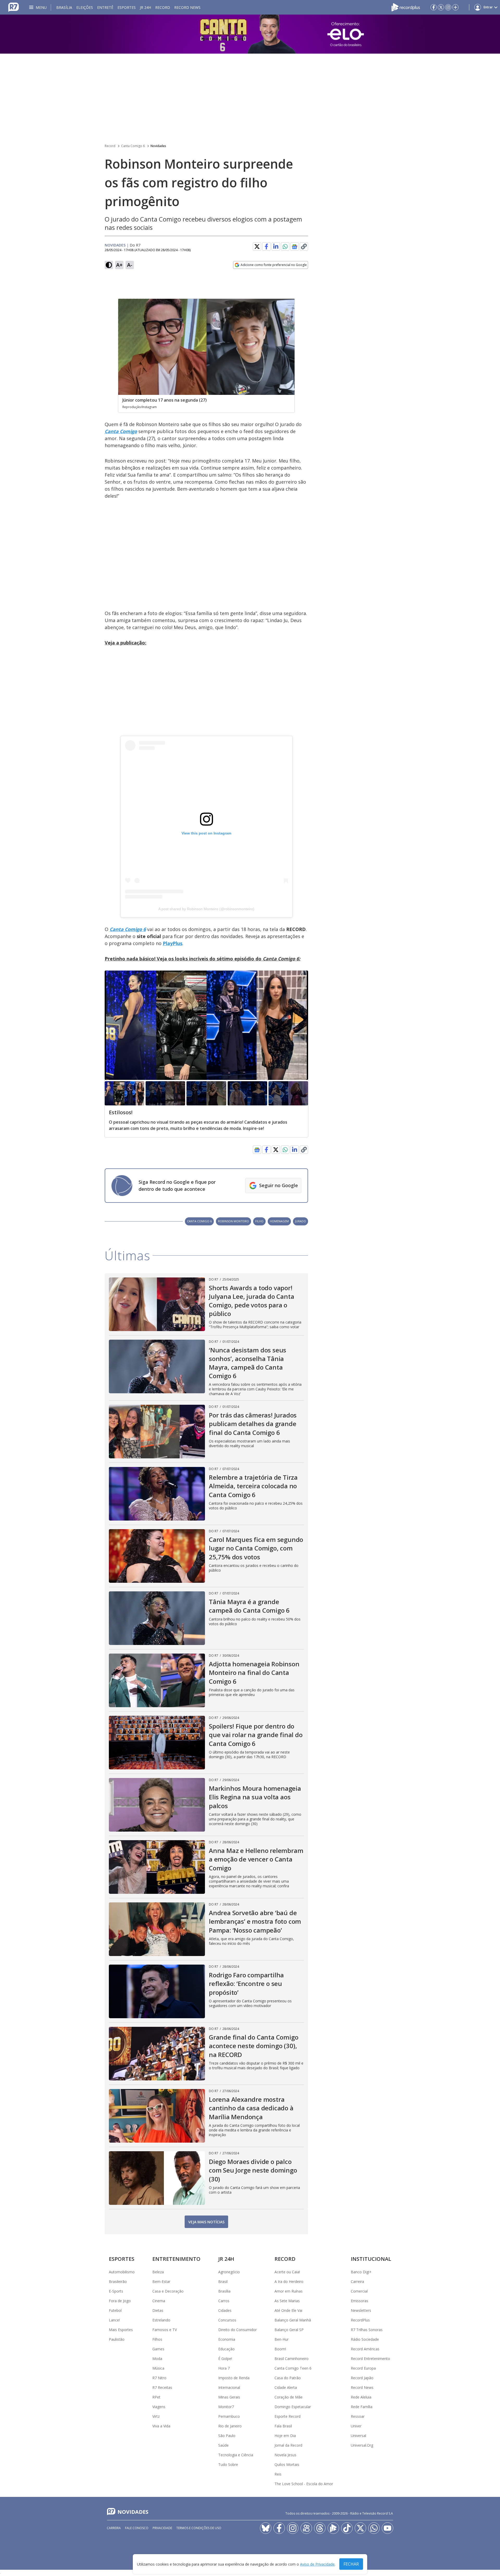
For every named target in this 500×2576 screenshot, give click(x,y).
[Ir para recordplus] (333, 2528)
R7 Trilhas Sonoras (367, 2330)
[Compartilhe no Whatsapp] (285, 246)
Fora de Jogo (120, 2301)
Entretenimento (176, 2259)
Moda (157, 2359)
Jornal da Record (288, 2445)
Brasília (64, 7)
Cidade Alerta (286, 2387)
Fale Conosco (137, 2528)
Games (158, 2349)
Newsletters (361, 2310)
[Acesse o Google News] (295, 247)
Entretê (105, 7)
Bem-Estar (161, 2281)
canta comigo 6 (199, 1221)
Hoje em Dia (285, 2436)
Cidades (225, 2310)
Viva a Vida (161, 2426)
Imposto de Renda (234, 2378)
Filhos (157, 2339)
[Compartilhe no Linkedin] (276, 246)
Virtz (156, 2416)
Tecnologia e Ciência (236, 2455)
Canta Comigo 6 (133, 146)
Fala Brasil (283, 2426)
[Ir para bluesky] (266, 2528)
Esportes (127, 7)
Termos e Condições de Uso (199, 2528)
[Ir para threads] (320, 2528)
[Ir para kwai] (306, 2528)
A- (130, 265)
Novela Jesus (285, 2455)
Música (158, 2368)
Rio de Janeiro (230, 2426)
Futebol (115, 2310)
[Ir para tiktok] (347, 2528)
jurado (301, 1221)
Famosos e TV (165, 2330)
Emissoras (360, 2301)
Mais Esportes (121, 2330)
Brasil (223, 2281)
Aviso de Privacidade (317, 2564)
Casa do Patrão (288, 2378)
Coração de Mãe (289, 2397)
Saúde (223, 2445)
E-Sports (116, 2291)
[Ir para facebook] (434, 7)
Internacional (229, 2387)
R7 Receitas (162, 2387)
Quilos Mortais (287, 2464)
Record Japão (362, 2378)
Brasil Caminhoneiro (292, 2359)
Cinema (159, 2301)
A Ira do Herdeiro (289, 2281)
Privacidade (162, 2528)
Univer (356, 2426)
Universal (358, 2436)
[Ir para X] (441, 7)
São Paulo (227, 2436)
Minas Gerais (229, 2397)
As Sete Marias (287, 2301)
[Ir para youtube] (387, 2528)
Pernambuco (229, 2416)
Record (163, 7)
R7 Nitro (159, 2378)
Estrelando (161, 2320)
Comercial (359, 2291)
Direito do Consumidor (238, 2330)
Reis (278, 2474)
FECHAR (351, 2564)
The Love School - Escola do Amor (304, 2484)
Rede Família (362, 2407)
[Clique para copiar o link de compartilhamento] (304, 246)
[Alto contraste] (109, 265)
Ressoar (358, 2416)
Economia (227, 2339)
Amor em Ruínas (289, 2291)
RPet (156, 2397)
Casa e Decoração (168, 2291)
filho (259, 1221)
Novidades (158, 146)
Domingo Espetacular (293, 2407)
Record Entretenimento (370, 2359)
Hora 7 (224, 2368)
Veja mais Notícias (206, 2222)
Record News (187, 7)
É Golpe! (225, 2359)
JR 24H (145, 7)
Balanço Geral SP (289, 2330)
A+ (119, 265)
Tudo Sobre (228, 2464)
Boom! (280, 2349)
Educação (226, 2349)
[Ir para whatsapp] (374, 2528)
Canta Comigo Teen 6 (293, 2368)
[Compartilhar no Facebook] (266, 246)
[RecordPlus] (406, 7)
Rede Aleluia (361, 2397)
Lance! (114, 2320)
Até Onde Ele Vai (288, 2310)
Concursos (227, 2320)
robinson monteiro (233, 1221)
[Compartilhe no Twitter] (257, 246)
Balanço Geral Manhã (293, 2320)
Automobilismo (122, 2272)
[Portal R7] (14, 7)
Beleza (158, 2272)
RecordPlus (360, 2320)
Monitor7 (226, 2407)
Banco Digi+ (361, 2272)
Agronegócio (229, 2272)
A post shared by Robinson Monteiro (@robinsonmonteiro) (206, 909)
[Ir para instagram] (448, 7)
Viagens (159, 2407)
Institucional (371, 2259)
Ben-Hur (282, 2339)
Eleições (85, 7)
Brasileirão (118, 2281)
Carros (224, 2301)
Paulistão (117, 2339)
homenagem (279, 1221)
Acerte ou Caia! (287, 2272)
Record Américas (365, 2349)
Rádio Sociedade (365, 2339)
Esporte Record (287, 2416)
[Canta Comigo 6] (250, 34)
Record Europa (363, 2368)
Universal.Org (362, 2445)
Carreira (357, 2281)
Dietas (158, 2310)
